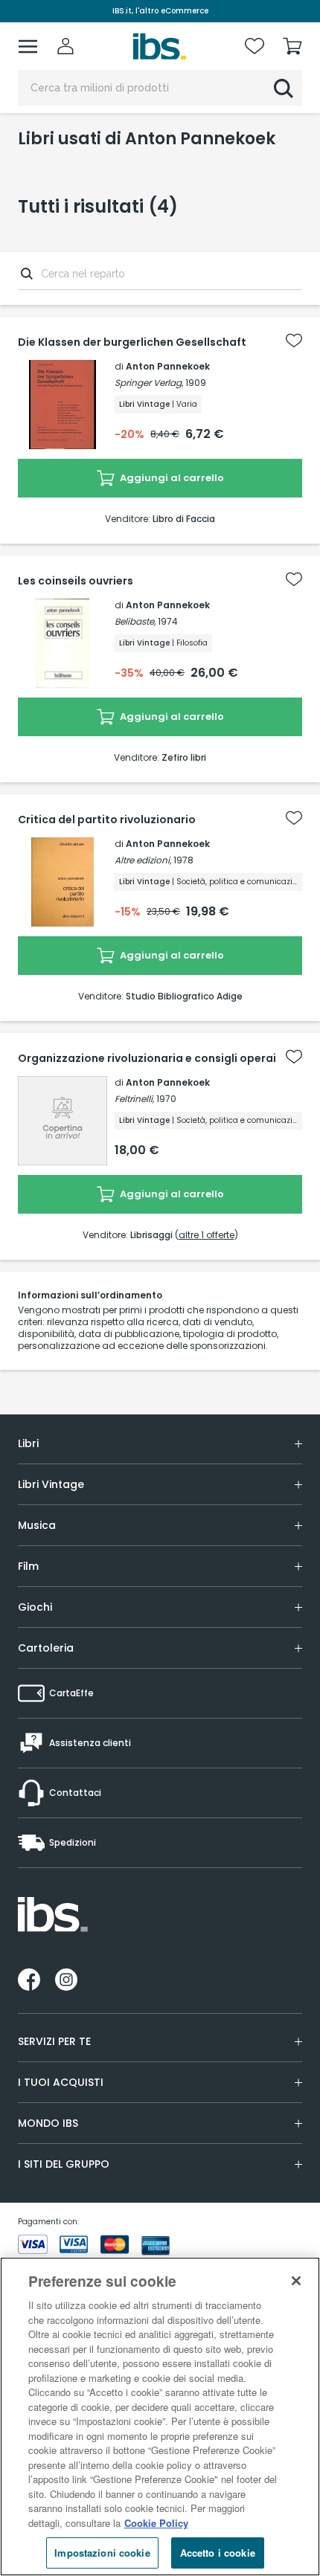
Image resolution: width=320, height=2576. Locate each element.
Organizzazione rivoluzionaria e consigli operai (147, 1058)
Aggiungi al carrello (171, 478)
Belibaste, (135, 621)
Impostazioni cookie (102, 2553)
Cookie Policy (156, 2523)
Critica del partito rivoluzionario (107, 820)
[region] (160, 2416)
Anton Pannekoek (168, 366)
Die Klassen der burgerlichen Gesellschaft (132, 342)
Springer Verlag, (149, 383)
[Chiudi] (296, 2281)
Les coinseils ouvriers (76, 581)
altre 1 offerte (207, 1235)
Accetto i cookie (218, 2553)
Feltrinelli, (134, 1099)
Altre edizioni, (143, 860)
